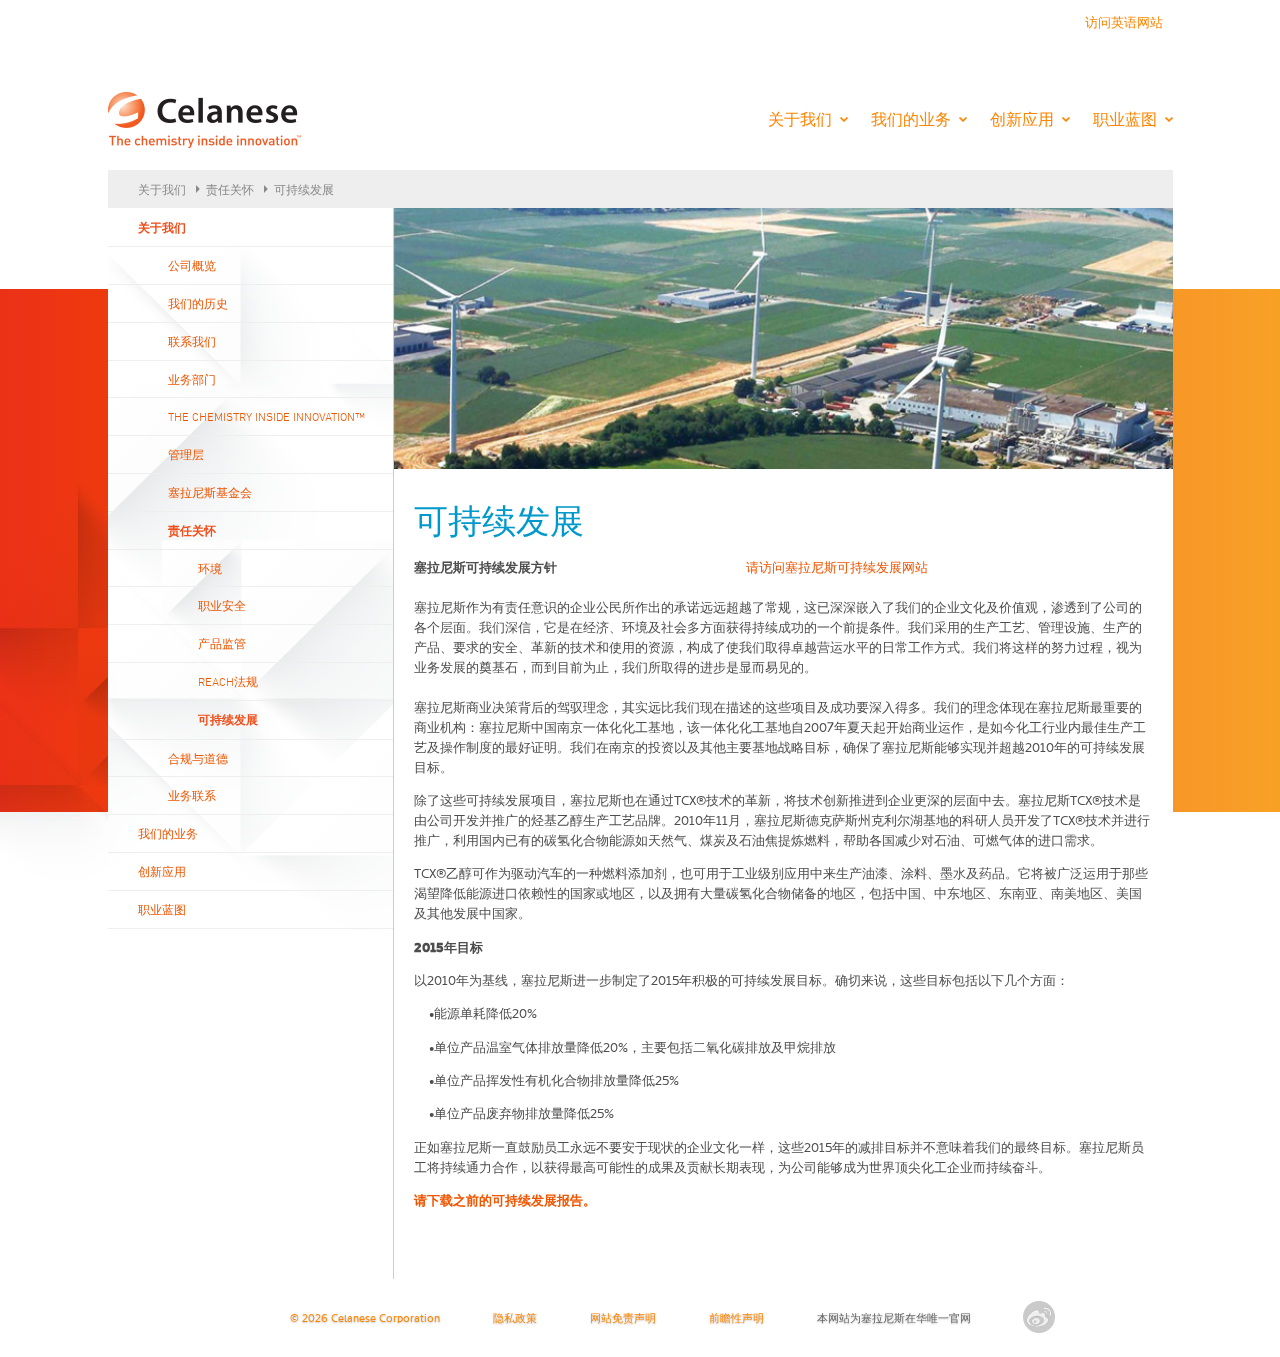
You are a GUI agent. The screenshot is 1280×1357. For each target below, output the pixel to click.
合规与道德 (198, 758)
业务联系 (192, 795)
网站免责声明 (623, 1319)
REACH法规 (228, 681)
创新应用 (1022, 119)
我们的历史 (198, 303)
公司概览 (192, 265)
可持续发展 (304, 189)
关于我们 (800, 119)
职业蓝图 (1125, 119)
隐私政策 (515, 1319)
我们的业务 (911, 119)
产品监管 (222, 643)
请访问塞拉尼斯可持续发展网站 (837, 568)
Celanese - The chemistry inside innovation (204, 121)
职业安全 (222, 605)
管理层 (186, 454)
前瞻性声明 (736, 1319)
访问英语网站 (1124, 23)
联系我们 (192, 341)
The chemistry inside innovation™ (266, 416)
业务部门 (192, 379)
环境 (210, 568)
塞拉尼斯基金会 (210, 492)
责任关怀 (230, 189)
